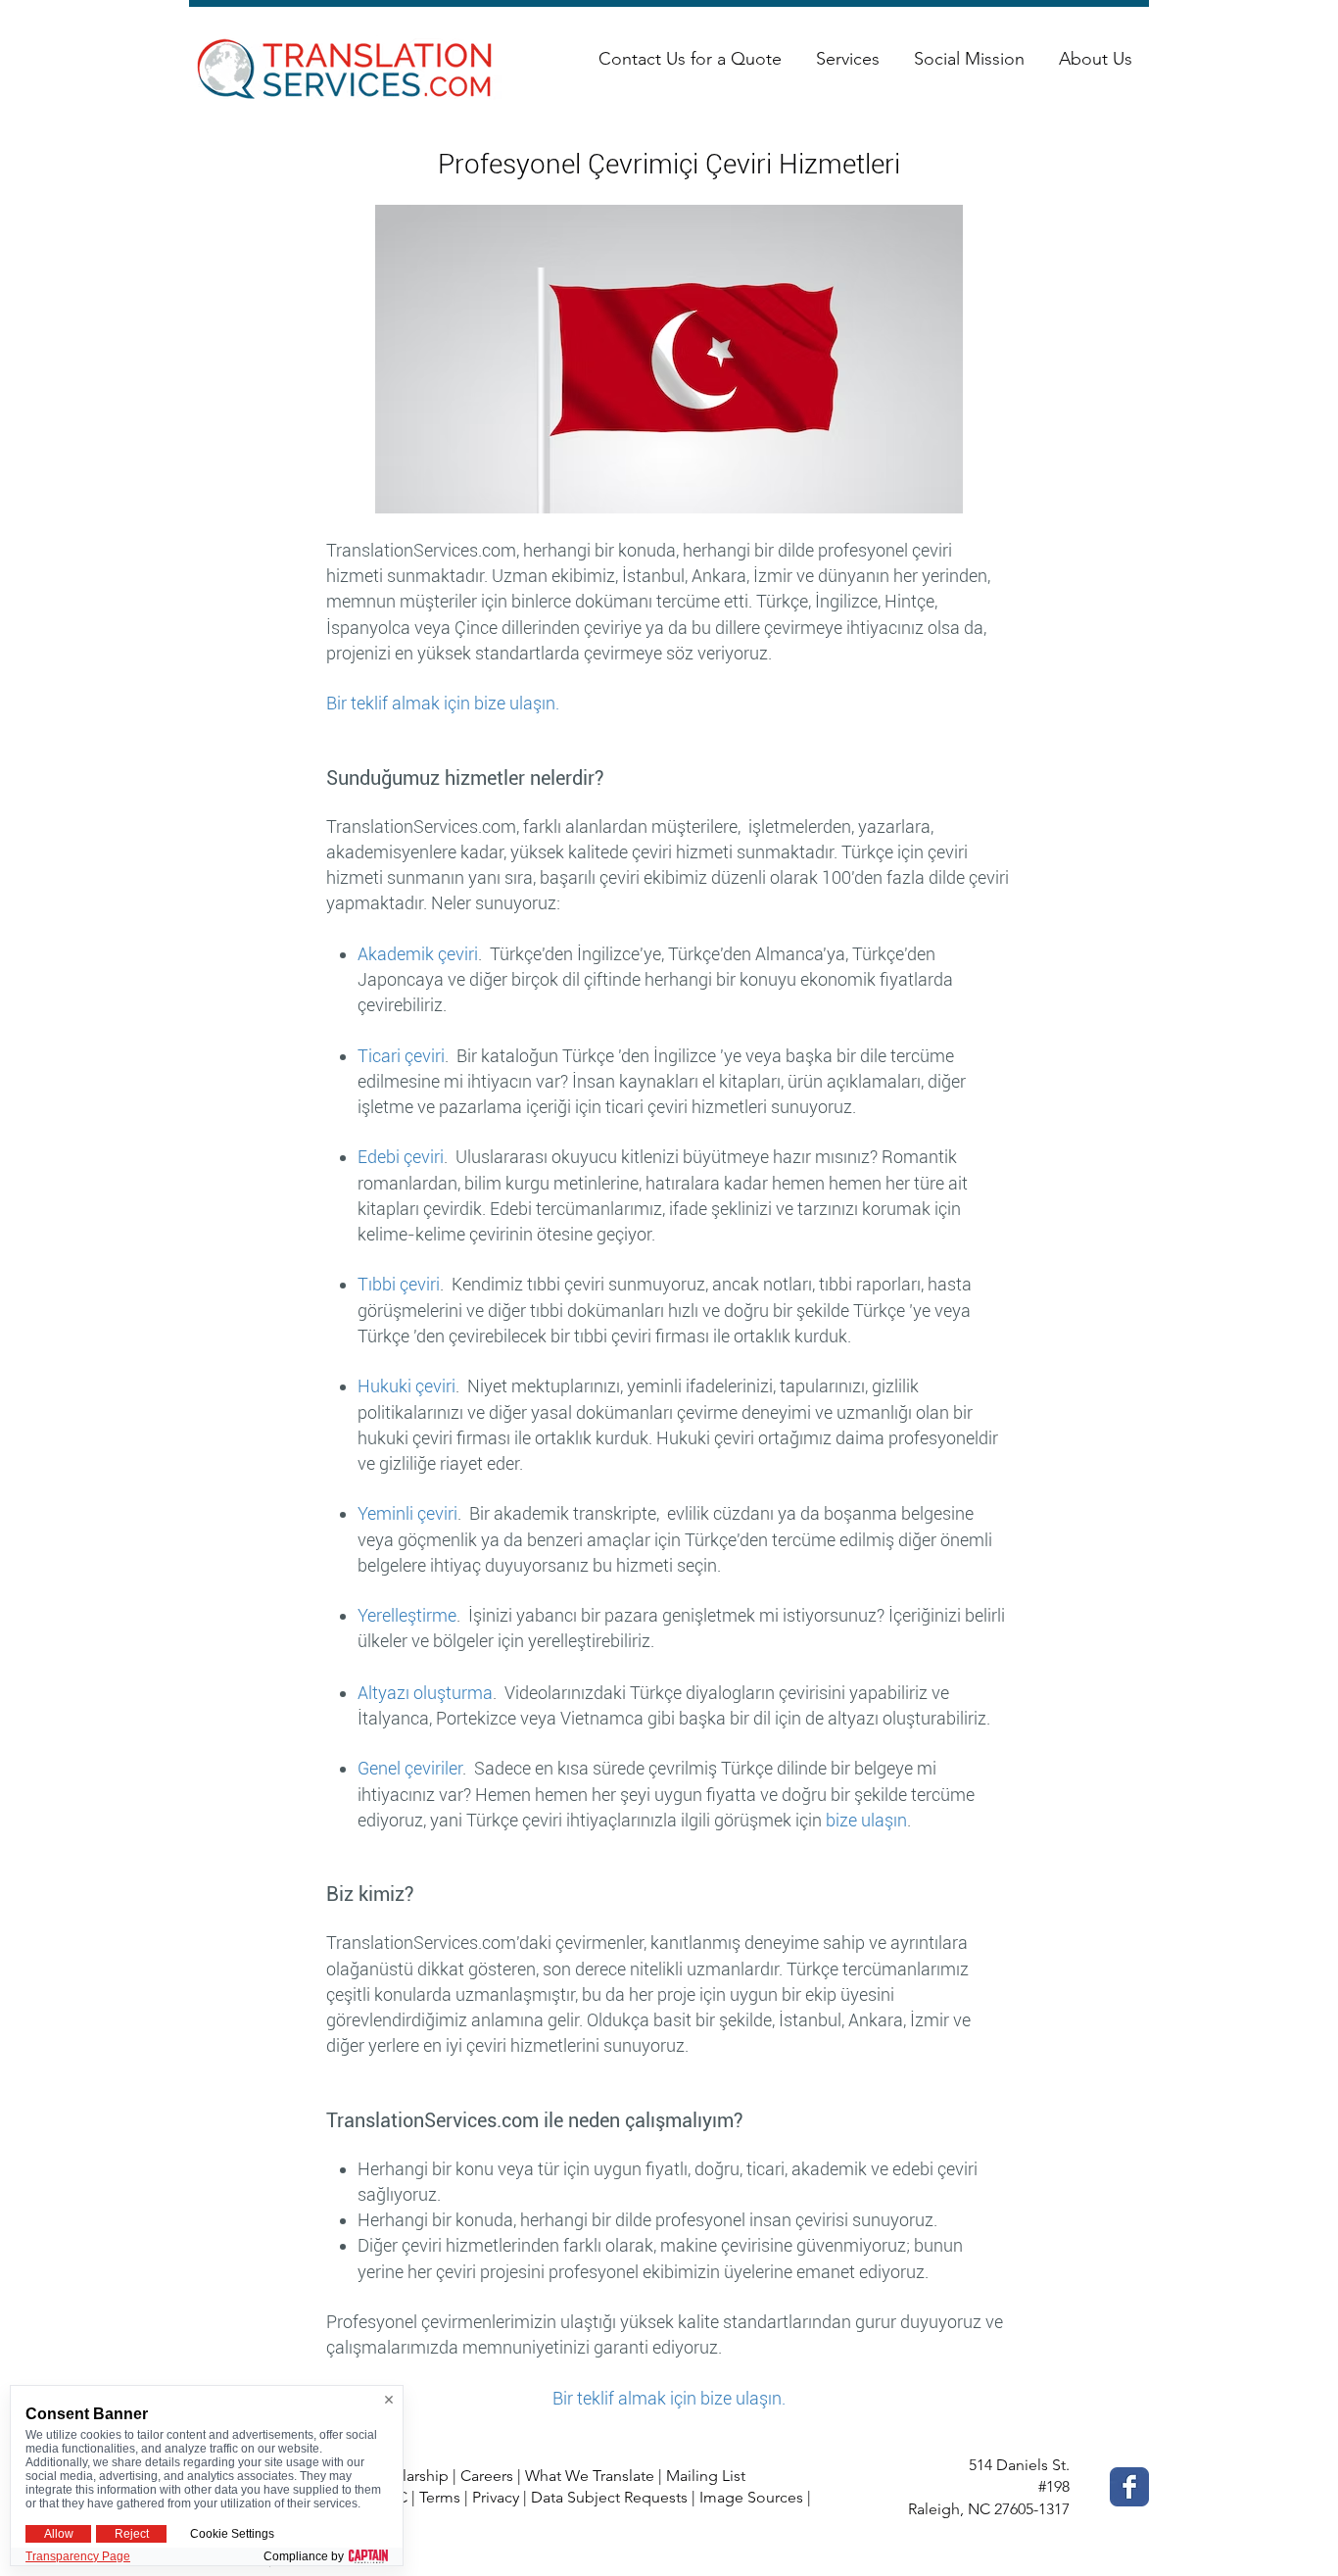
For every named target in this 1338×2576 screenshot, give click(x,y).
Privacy (496, 2497)
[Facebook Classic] (1129, 2487)
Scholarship (408, 2476)
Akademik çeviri (418, 954)
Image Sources (751, 2497)
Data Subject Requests (609, 2497)
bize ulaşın (866, 1820)
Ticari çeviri (401, 1056)
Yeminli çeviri (407, 1513)
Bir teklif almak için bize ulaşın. (443, 703)
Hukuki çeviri (406, 1386)
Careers (487, 2476)
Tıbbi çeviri (399, 1284)
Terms (440, 2497)
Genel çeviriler (410, 1768)
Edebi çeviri (401, 1157)
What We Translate (590, 2476)
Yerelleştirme (407, 1615)
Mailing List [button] (706, 2476)
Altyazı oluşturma (425, 1693)
